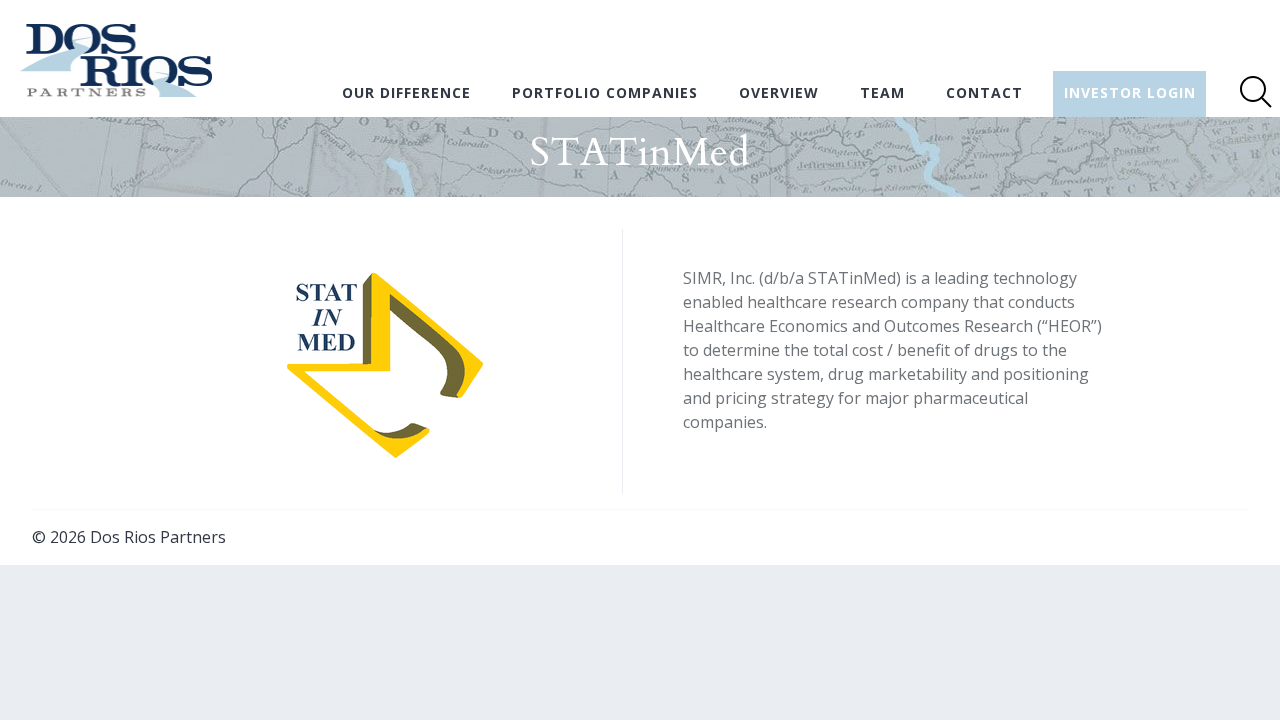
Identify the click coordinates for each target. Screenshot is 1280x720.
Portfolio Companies (605, 92)
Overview (779, 92)
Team (882, 92)
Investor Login (1130, 92)
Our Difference (406, 92)
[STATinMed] (383, 461)
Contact (984, 92)
